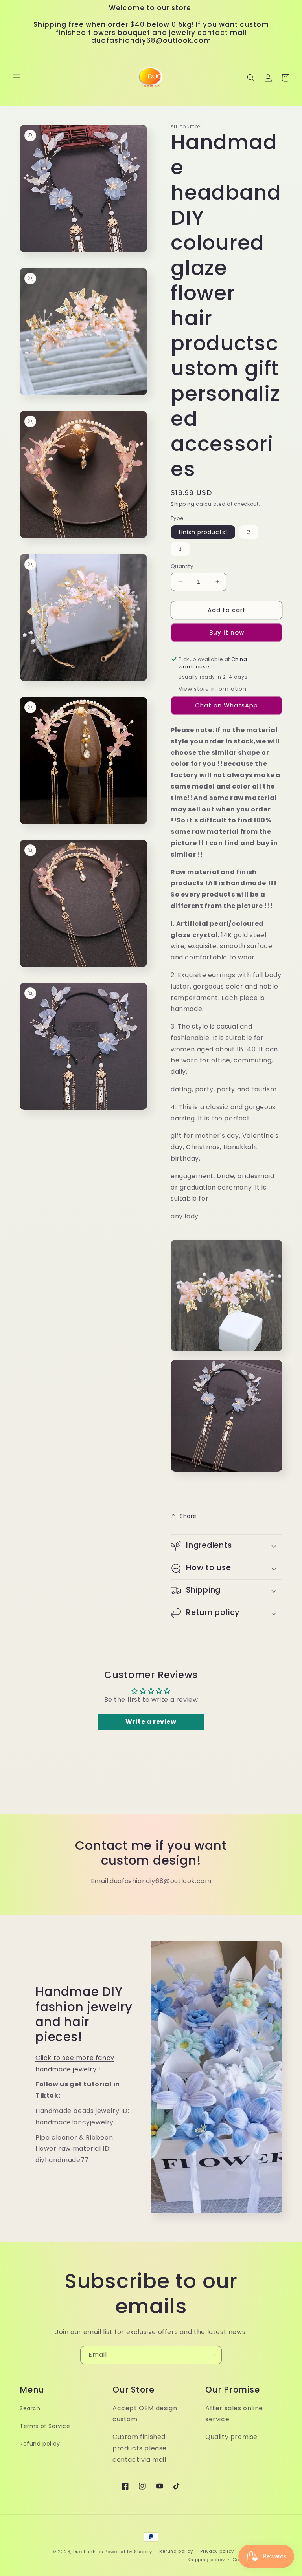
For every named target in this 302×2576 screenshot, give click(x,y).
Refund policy (40, 2444)
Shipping (183, 504)
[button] (17, 78)
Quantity (182, 566)
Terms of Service (45, 2426)
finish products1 (203, 532)
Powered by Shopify (128, 2552)
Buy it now (227, 633)
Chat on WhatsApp (226, 705)
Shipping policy (206, 2560)
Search (30, 2408)
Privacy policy (217, 2551)
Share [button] (188, 1516)
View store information (212, 689)
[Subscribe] (213, 2355)
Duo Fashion (88, 2552)
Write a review (151, 1722)
